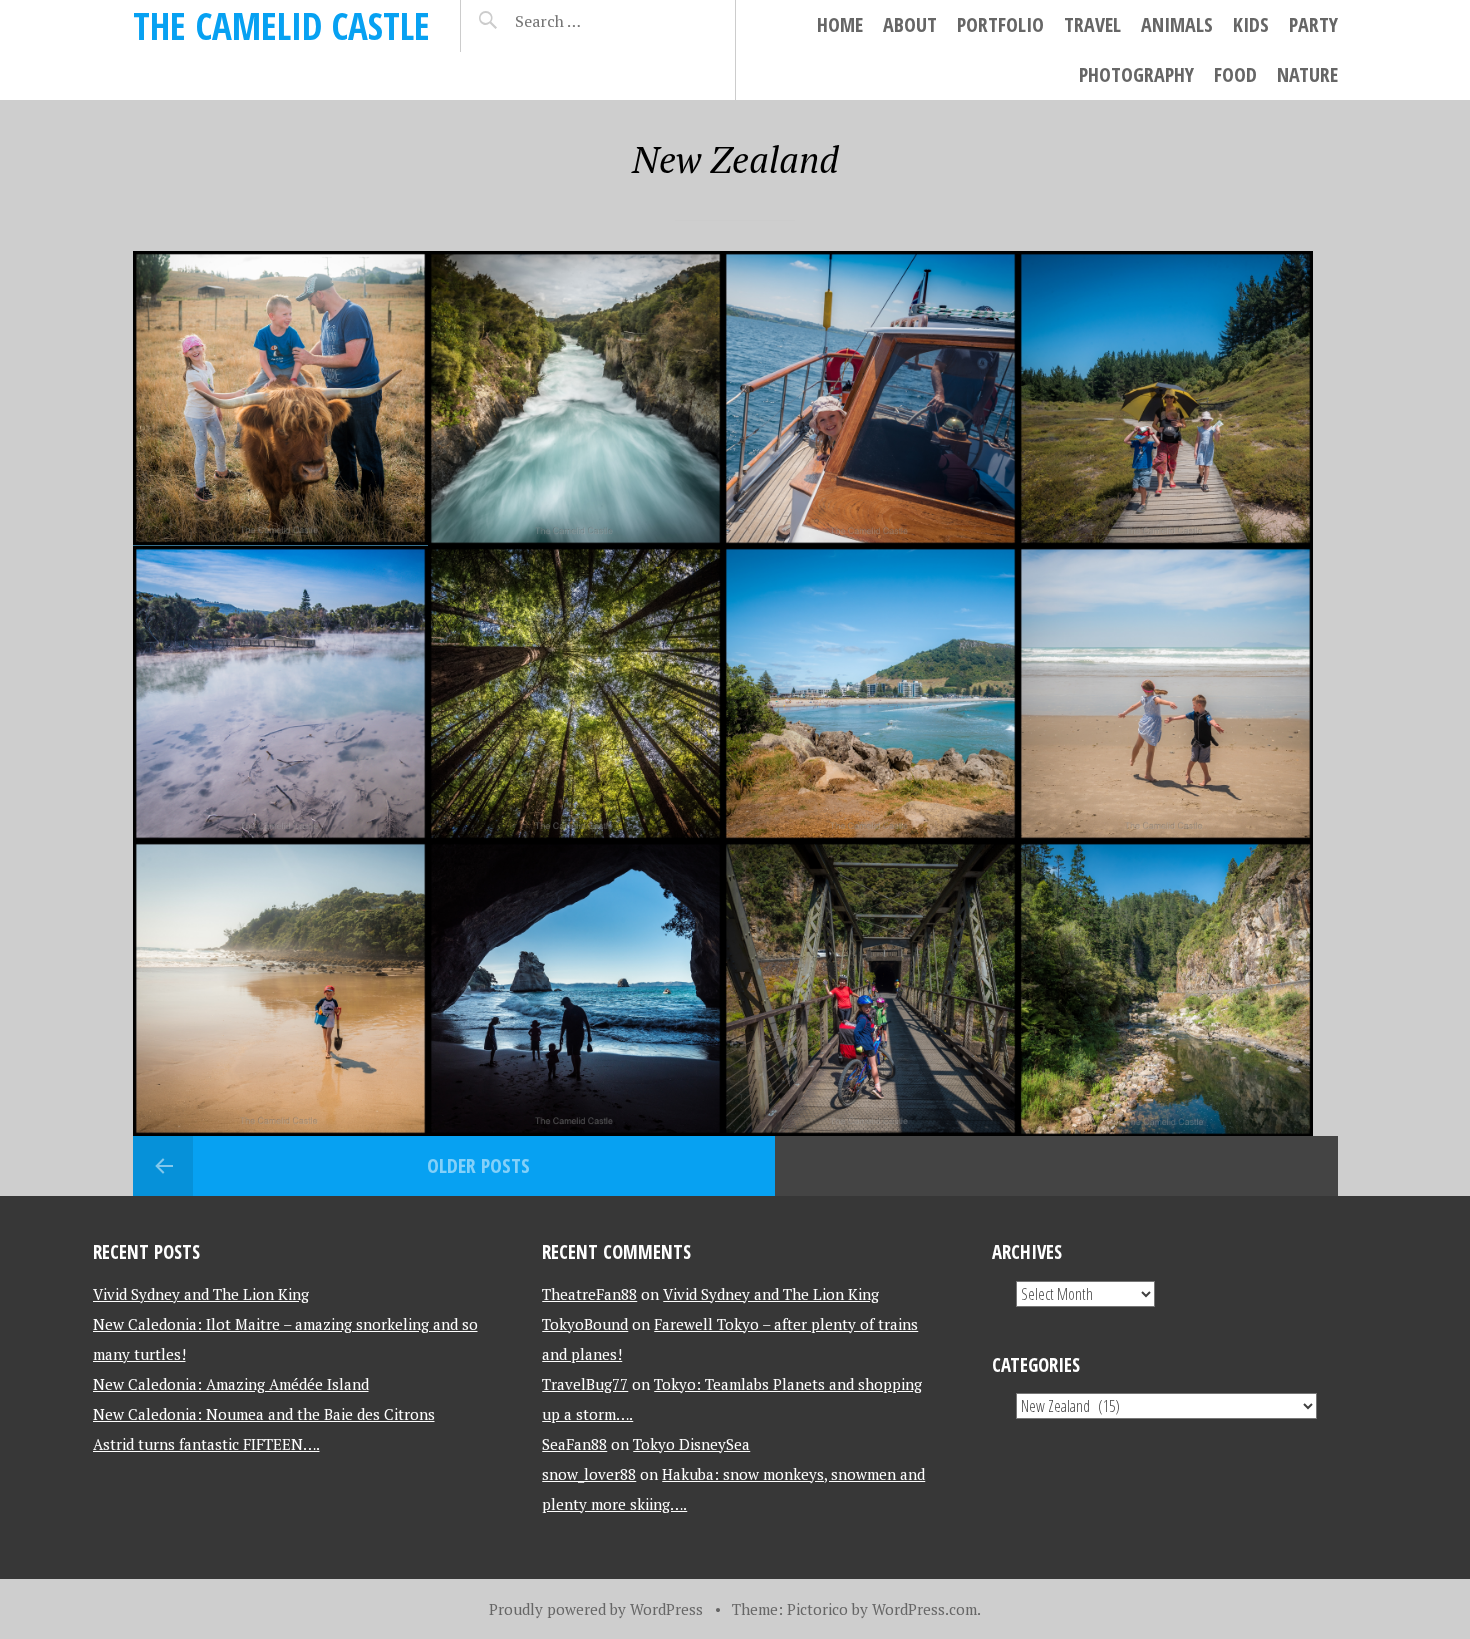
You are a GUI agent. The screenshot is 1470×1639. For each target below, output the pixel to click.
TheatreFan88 (589, 1294)
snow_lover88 (589, 1474)
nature (1307, 74)
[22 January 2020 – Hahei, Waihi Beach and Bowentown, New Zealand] (1165, 693)
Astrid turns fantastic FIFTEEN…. (206, 1444)
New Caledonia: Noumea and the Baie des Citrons (264, 1414)
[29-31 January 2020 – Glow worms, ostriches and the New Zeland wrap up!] (280, 398)
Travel (1092, 24)
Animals (1177, 24)
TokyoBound (585, 1324)
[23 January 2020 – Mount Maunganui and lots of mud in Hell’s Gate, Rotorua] (870, 693)
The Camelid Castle (281, 25)
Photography (1136, 74)
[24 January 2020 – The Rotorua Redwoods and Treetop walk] (575, 693)
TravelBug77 (585, 1384)
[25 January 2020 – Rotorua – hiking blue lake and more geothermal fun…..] (280, 693)
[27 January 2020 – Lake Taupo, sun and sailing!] (870, 398)
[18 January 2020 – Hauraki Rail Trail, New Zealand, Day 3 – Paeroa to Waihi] (1165, 988)
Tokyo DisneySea (691, 1444)
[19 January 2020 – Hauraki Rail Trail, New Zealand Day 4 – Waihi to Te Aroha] (870, 988)
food (1235, 74)
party (1313, 24)
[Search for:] (598, 21)
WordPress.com (924, 1609)
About (910, 24)
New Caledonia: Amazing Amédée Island (231, 1384)
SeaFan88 (574, 1444)
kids (1251, 24)
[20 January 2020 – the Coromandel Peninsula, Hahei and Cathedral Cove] (575, 988)
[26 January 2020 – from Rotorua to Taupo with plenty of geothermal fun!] (1165, 398)
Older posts (478, 1165)
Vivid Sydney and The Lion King (201, 1294)
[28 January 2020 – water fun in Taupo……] (575, 398)
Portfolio (1000, 24)
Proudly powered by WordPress (596, 1609)
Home (840, 24)
